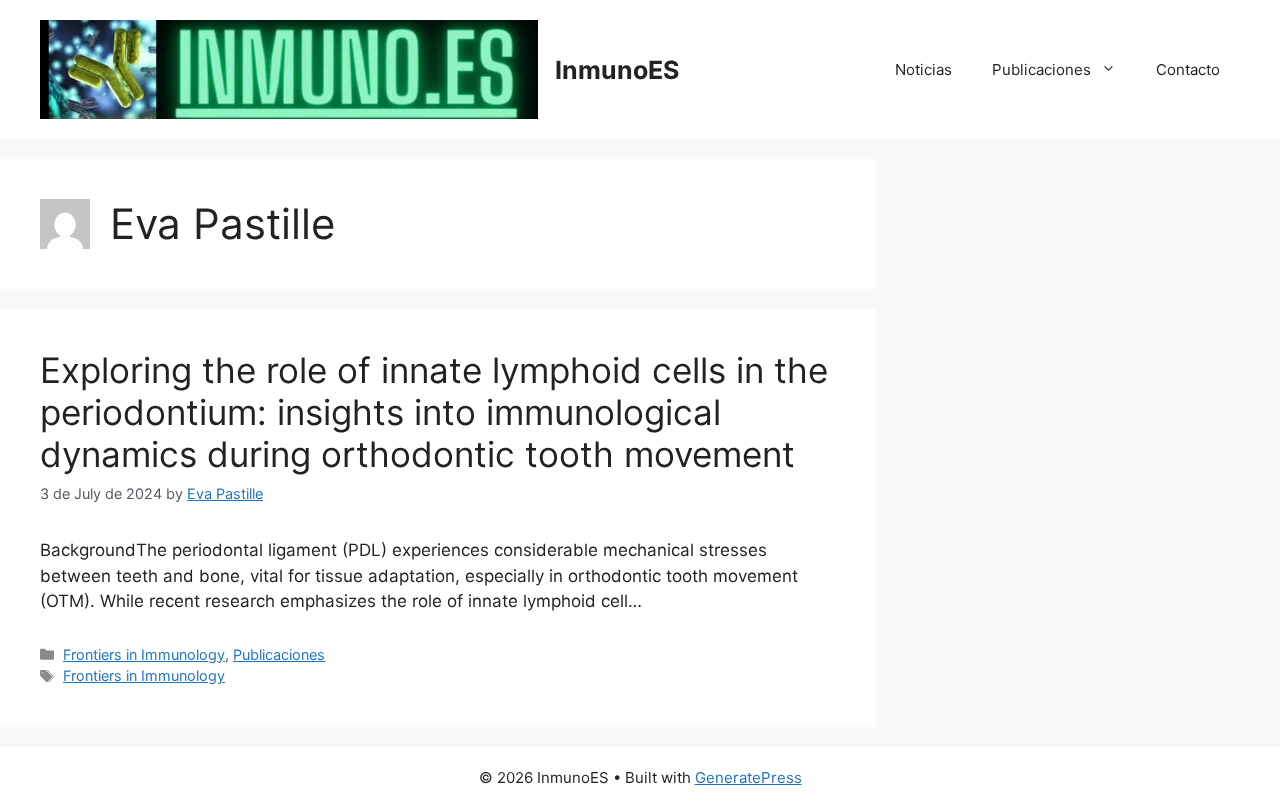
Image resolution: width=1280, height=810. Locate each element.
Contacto (1188, 69)
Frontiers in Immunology (144, 654)
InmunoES (617, 70)
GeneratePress (748, 777)
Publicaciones (1041, 69)
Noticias (923, 69)
